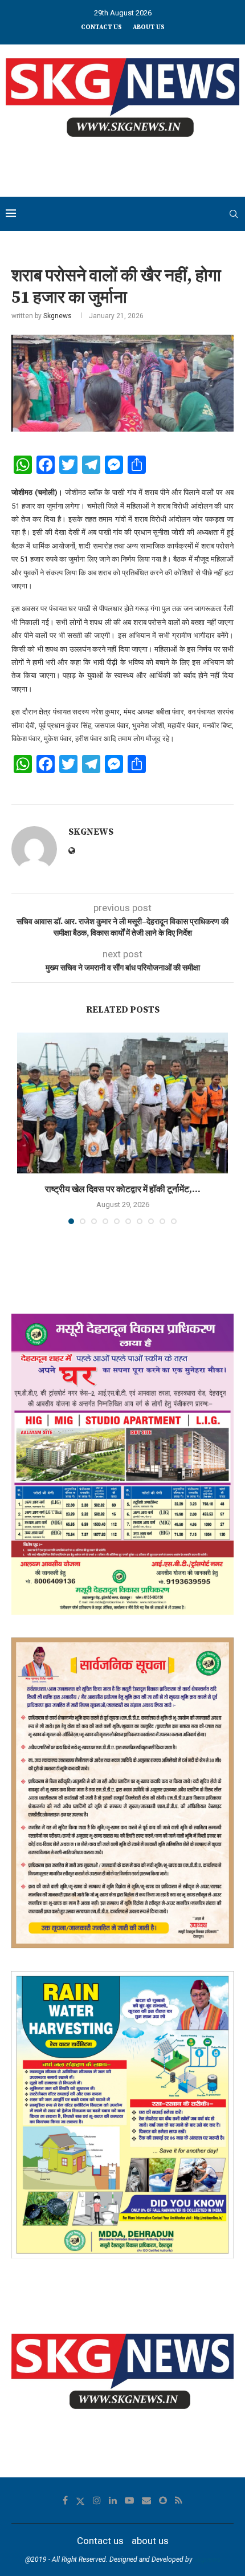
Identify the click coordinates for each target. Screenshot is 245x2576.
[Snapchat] (163, 2500)
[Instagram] (97, 2500)
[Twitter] (80, 2500)
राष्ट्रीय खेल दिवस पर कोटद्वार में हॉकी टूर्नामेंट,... (123, 1189)
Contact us (101, 27)
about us (149, 27)
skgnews (207, 2559)
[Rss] (179, 2500)
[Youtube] (129, 2500)
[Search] (234, 214)
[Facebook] (65, 2500)
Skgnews (58, 316)
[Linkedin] (113, 2500)
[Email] (146, 2500)
